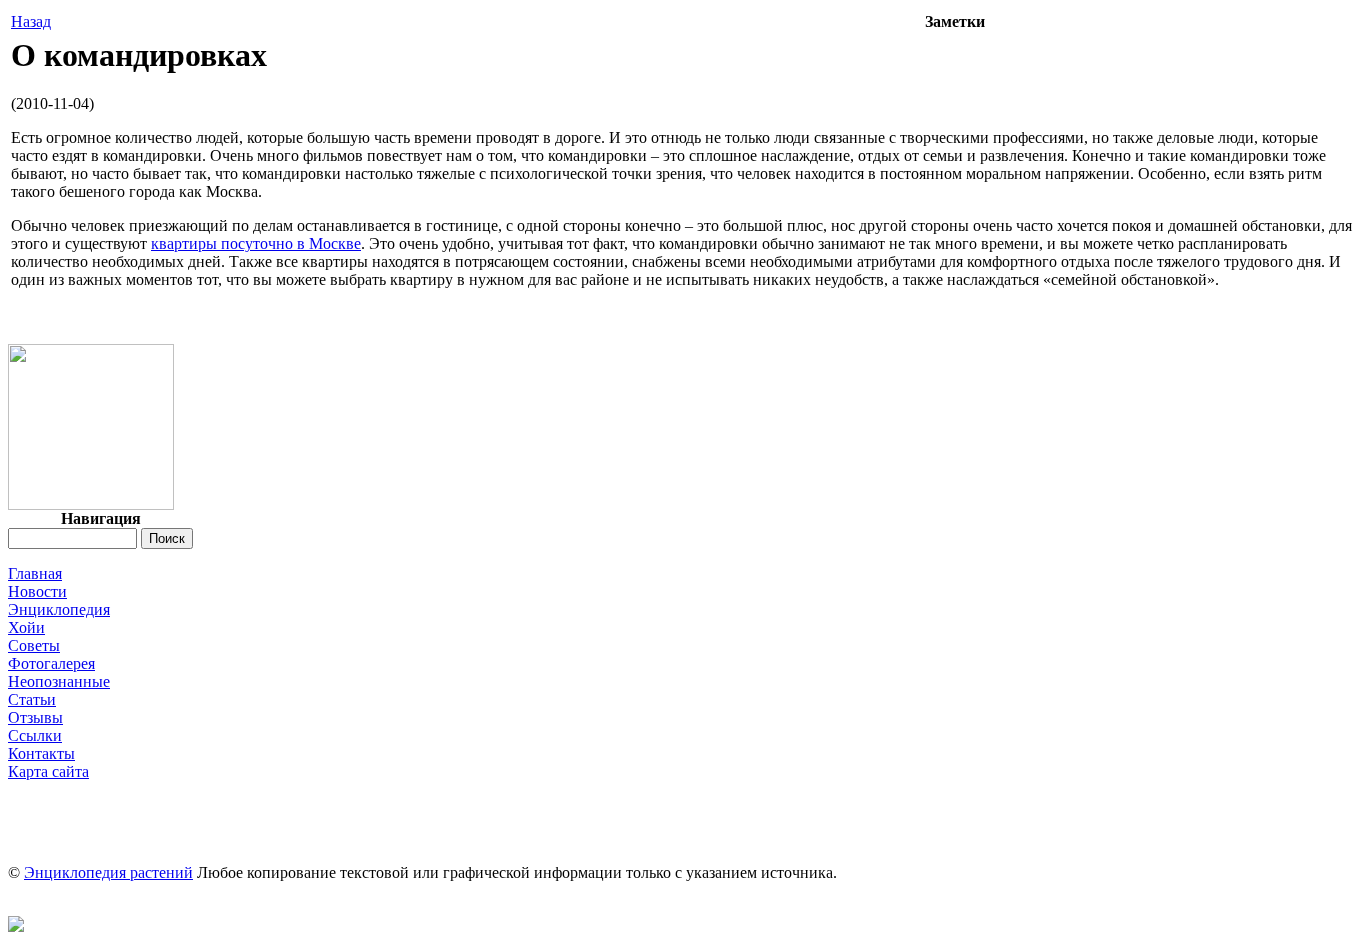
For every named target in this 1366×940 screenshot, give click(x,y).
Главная (35, 573)
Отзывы (35, 717)
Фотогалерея (51, 663)
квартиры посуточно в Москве (256, 243)
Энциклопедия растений (108, 872)
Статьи (32, 699)
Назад (31, 21)
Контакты (41, 753)
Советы (34, 645)
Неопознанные (59, 681)
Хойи (26, 627)
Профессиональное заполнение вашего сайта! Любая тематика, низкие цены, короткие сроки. (683, 789)
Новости (37, 591)
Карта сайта (48, 771)
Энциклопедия (59, 609)
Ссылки (35, 735)
